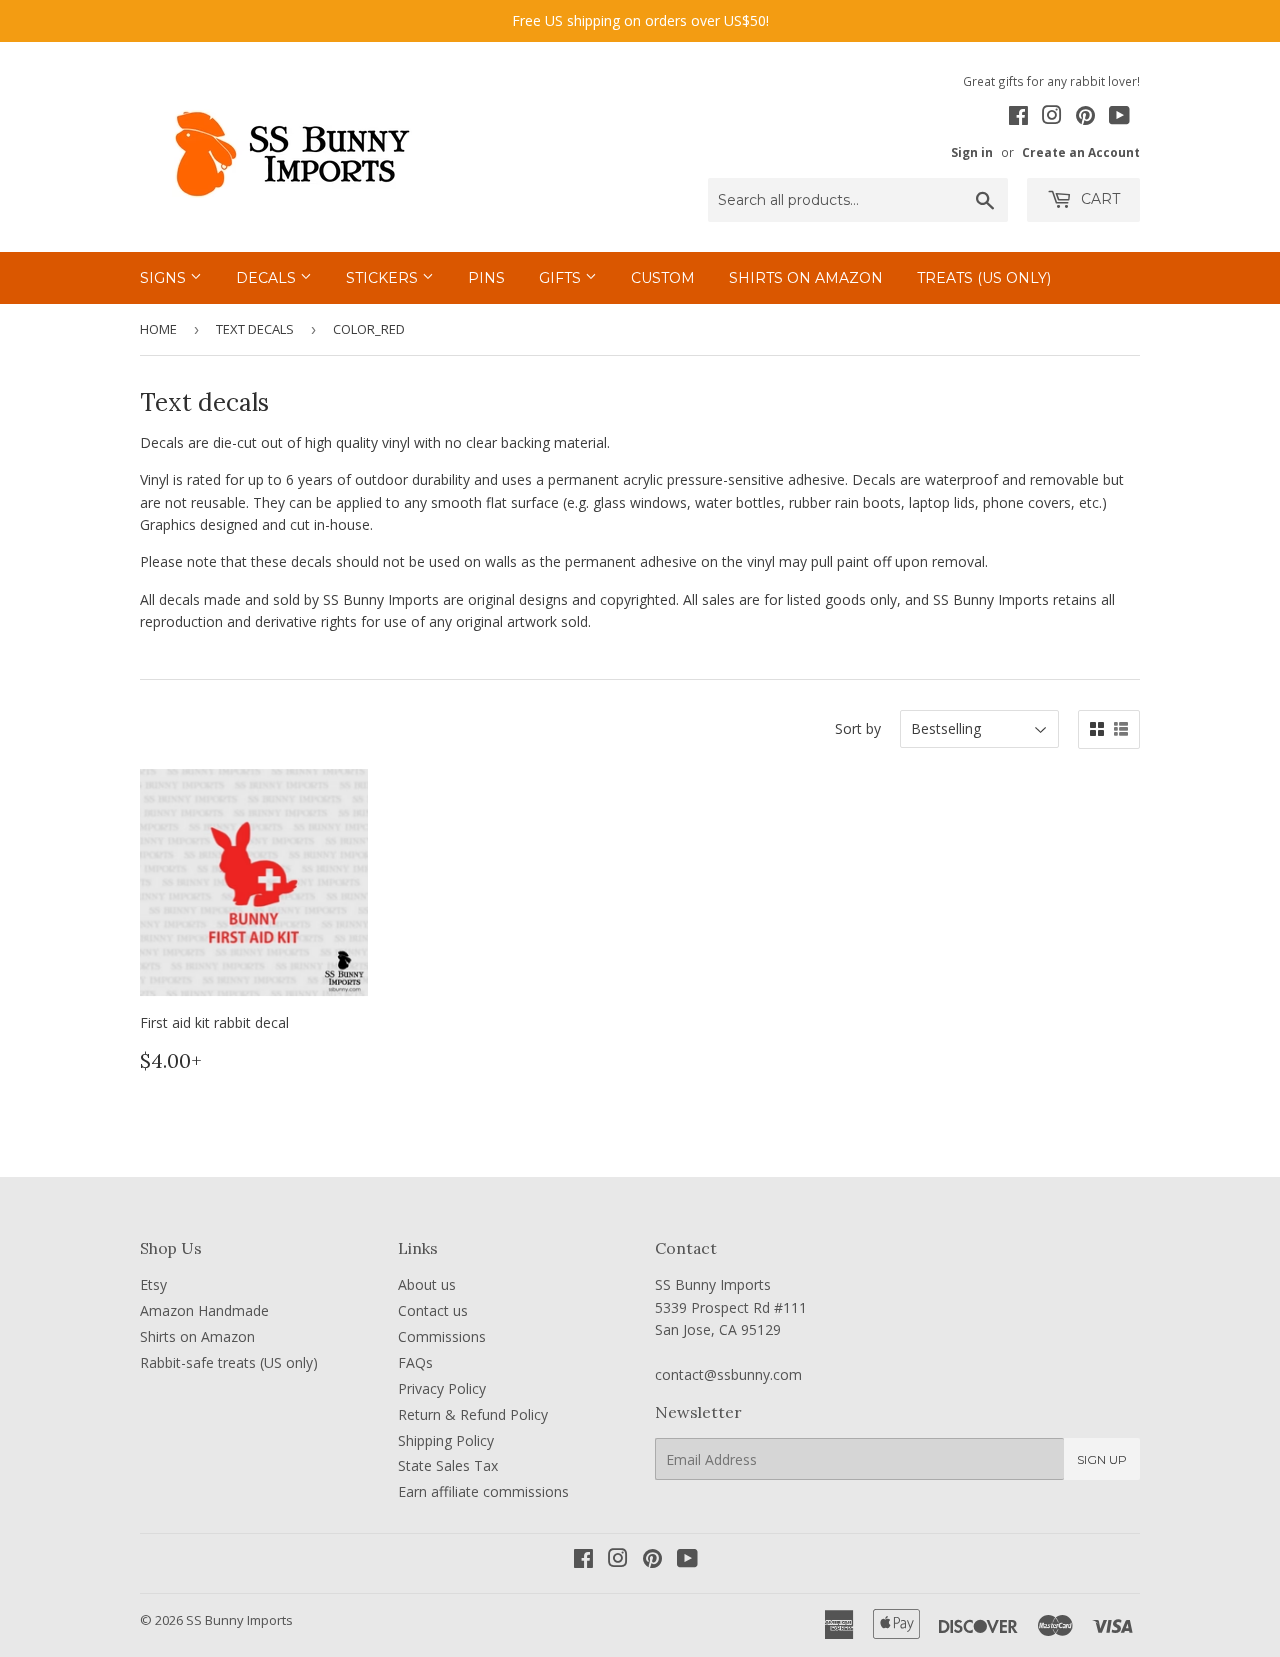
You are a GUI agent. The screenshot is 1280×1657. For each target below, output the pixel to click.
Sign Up (1102, 1459)
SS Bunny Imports (239, 1620)
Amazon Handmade (204, 1310)
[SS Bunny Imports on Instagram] (1052, 118)
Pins (486, 278)
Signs (165, 278)
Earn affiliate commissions (483, 1491)
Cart (1098, 199)
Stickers (384, 278)
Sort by (858, 728)
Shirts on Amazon (806, 278)
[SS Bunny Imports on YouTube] (1119, 118)
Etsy (153, 1284)
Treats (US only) (984, 278)
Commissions (442, 1336)
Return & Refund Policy (473, 1414)
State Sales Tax (448, 1465)
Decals (268, 278)
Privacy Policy (442, 1388)
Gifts (562, 278)
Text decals (255, 329)
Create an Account (1081, 152)
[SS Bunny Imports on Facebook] (1018, 118)
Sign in (972, 152)
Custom (663, 278)
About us (427, 1284)
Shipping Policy (446, 1440)
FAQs (415, 1362)
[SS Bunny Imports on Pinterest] (1085, 118)
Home (158, 329)
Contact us (433, 1310)
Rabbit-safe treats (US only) (229, 1362)
